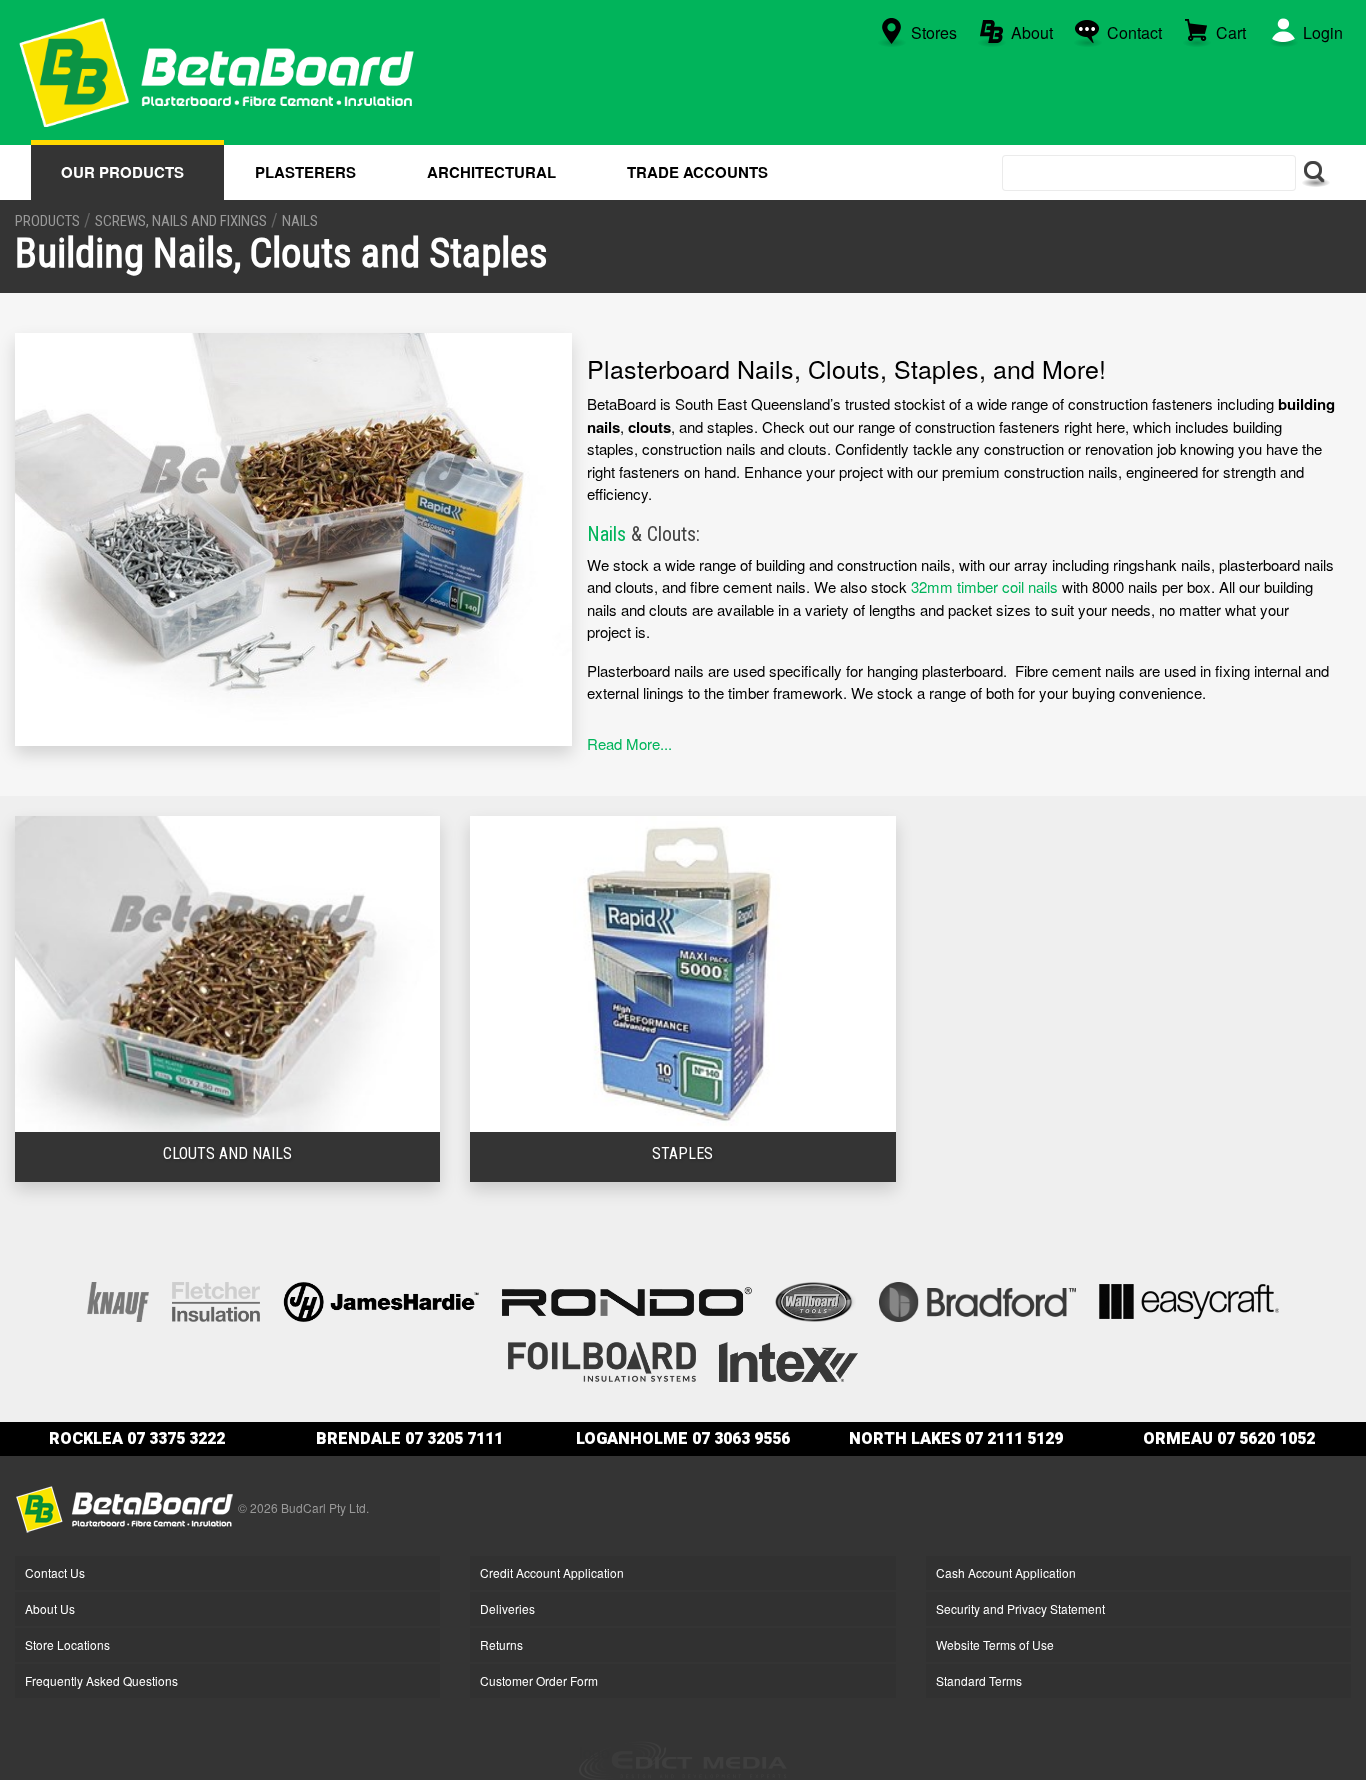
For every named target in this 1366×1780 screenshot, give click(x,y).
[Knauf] (118, 1299)
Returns (501, 1644)
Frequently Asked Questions (101, 1680)
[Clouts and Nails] (227, 971)
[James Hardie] (381, 1299)
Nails (606, 534)
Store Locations (67, 1644)
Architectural (491, 172)
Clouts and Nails (227, 1153)
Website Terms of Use (995, 1644)
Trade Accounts (697, 172)
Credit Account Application (552, 1572)
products (47, 221)
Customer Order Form (539, 1680)
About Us (50, 1608)
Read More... (629, 743)
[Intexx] (788, 1359)
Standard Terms (979, 1680)
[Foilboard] (602, 1359)
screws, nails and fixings (181, 221)
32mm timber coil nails (984, 586)
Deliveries (507, 1608)
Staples (682, 1153)
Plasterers (305, 172)
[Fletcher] (216, 1299)
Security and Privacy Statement (1020, 1608)
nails (300, 221)
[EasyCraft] (1189, 1299)
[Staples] (682, 971)
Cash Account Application (1006, 1572)
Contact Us (55, 1572)
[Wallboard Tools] (816, 1299)
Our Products (122, 172)
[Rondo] (627, 1299)
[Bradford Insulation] (977, 1299)
